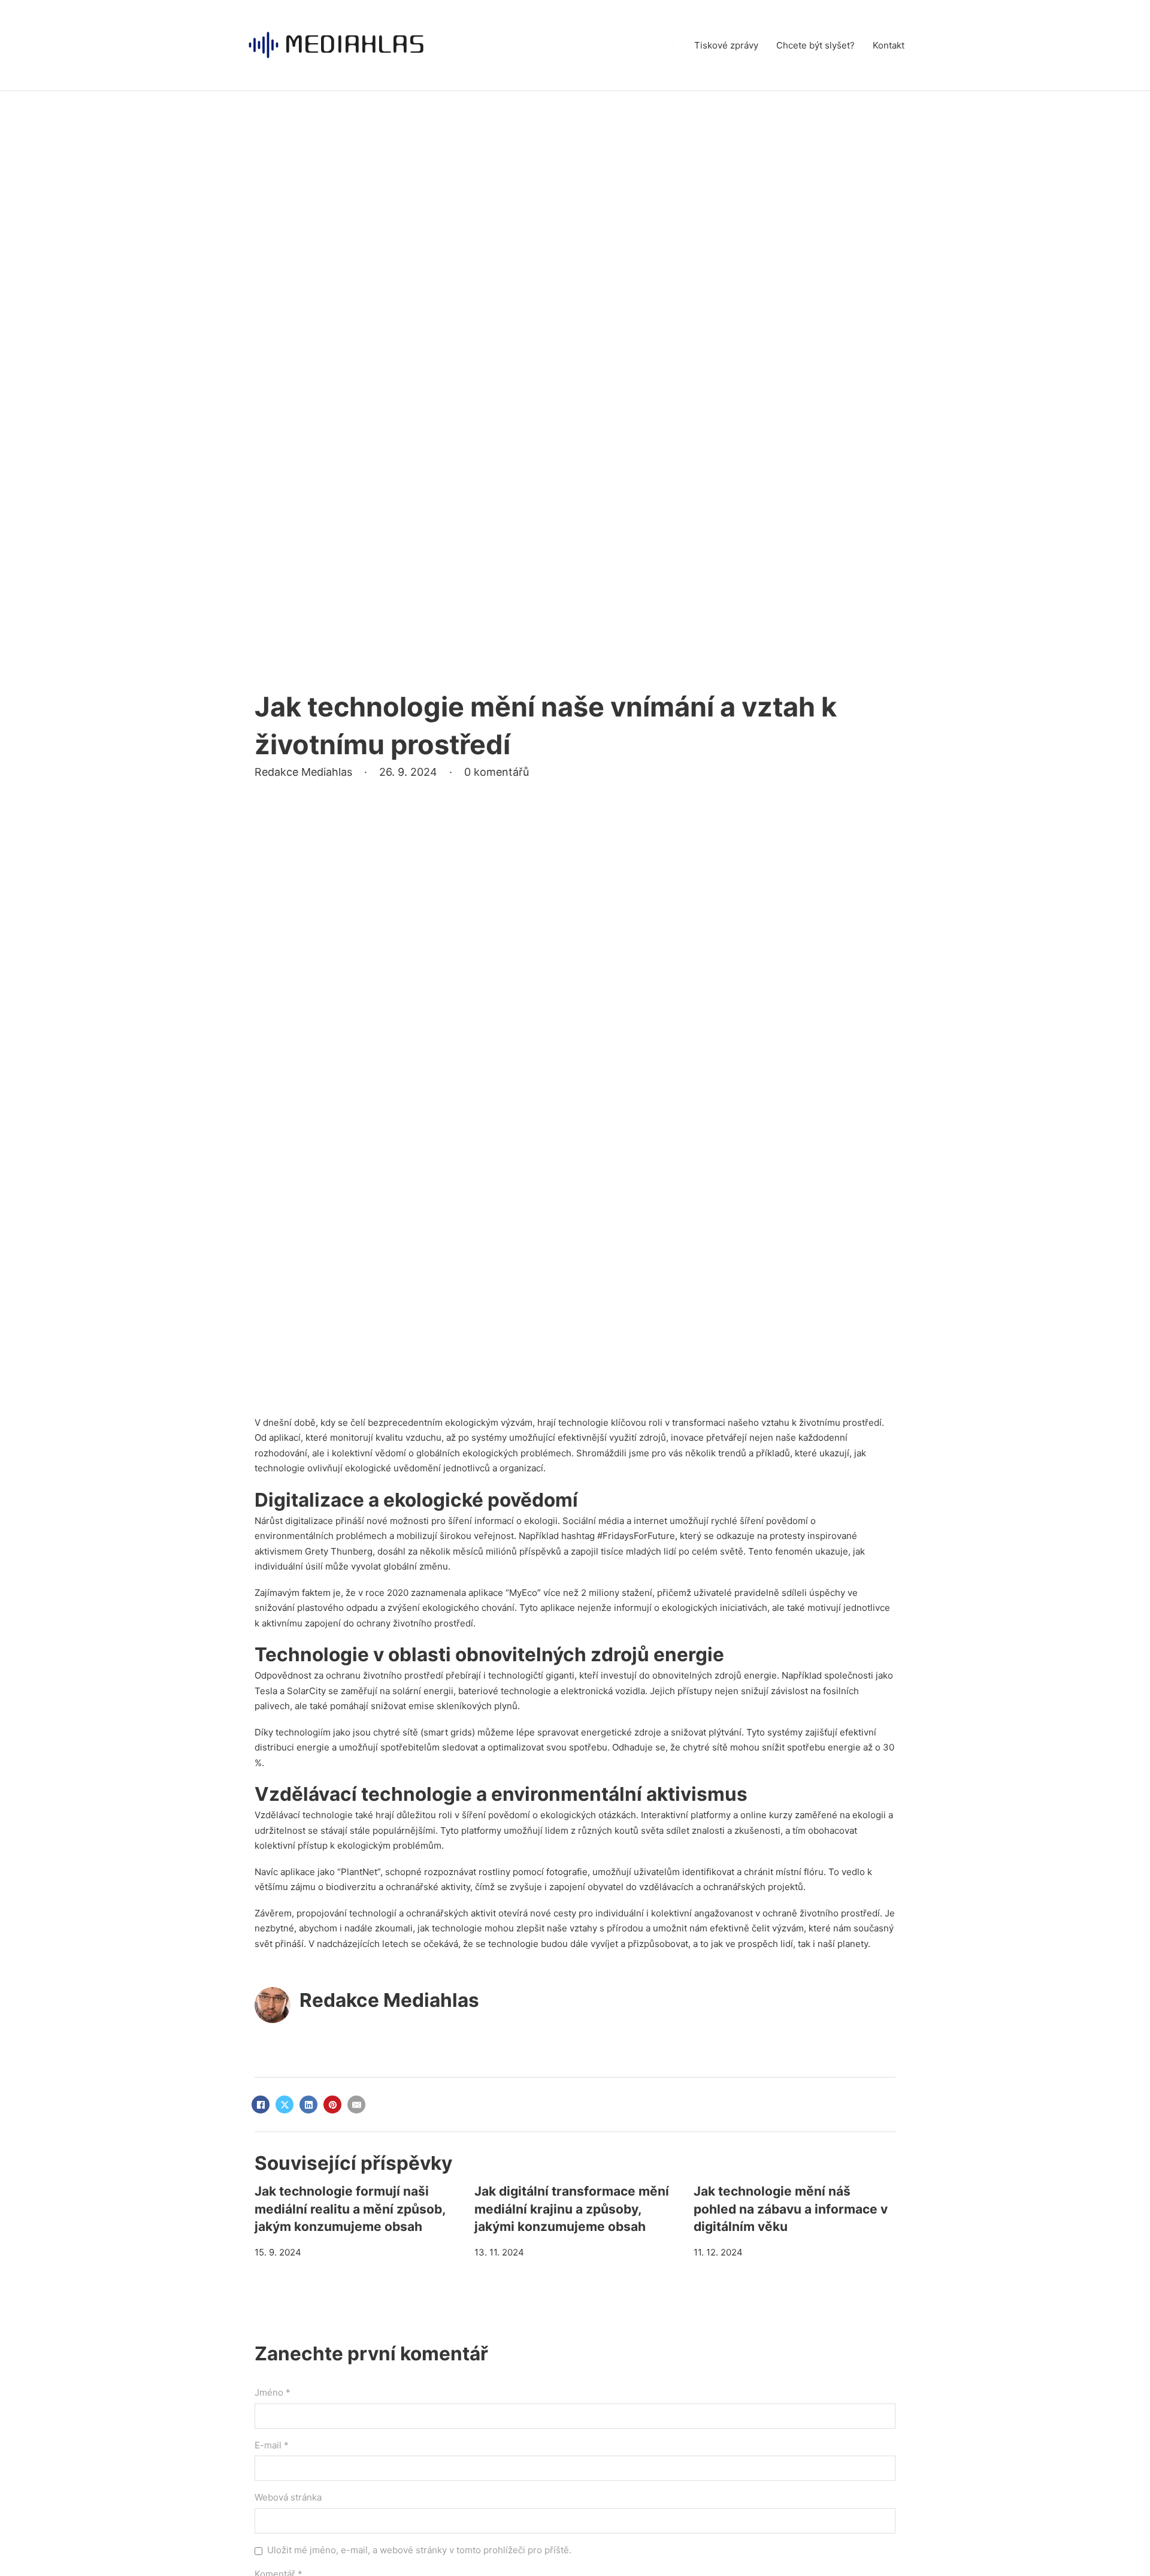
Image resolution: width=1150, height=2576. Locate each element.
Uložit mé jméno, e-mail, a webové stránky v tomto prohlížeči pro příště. (419, 2550)
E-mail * (272, 2445)
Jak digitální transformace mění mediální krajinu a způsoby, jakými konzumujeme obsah (572, 2209)
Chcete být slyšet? (815, 45)
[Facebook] (261, 2105)
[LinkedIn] (308, 2105)
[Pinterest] (332, 2105)
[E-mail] (356, 2105)
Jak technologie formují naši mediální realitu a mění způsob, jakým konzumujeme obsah (350, 2209)
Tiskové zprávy (726, 45)
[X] (285, 2105)
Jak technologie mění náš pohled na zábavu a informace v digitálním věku (791, 2209)
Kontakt (889, 45)
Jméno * (273, 2392)
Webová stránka (288, 2497)
